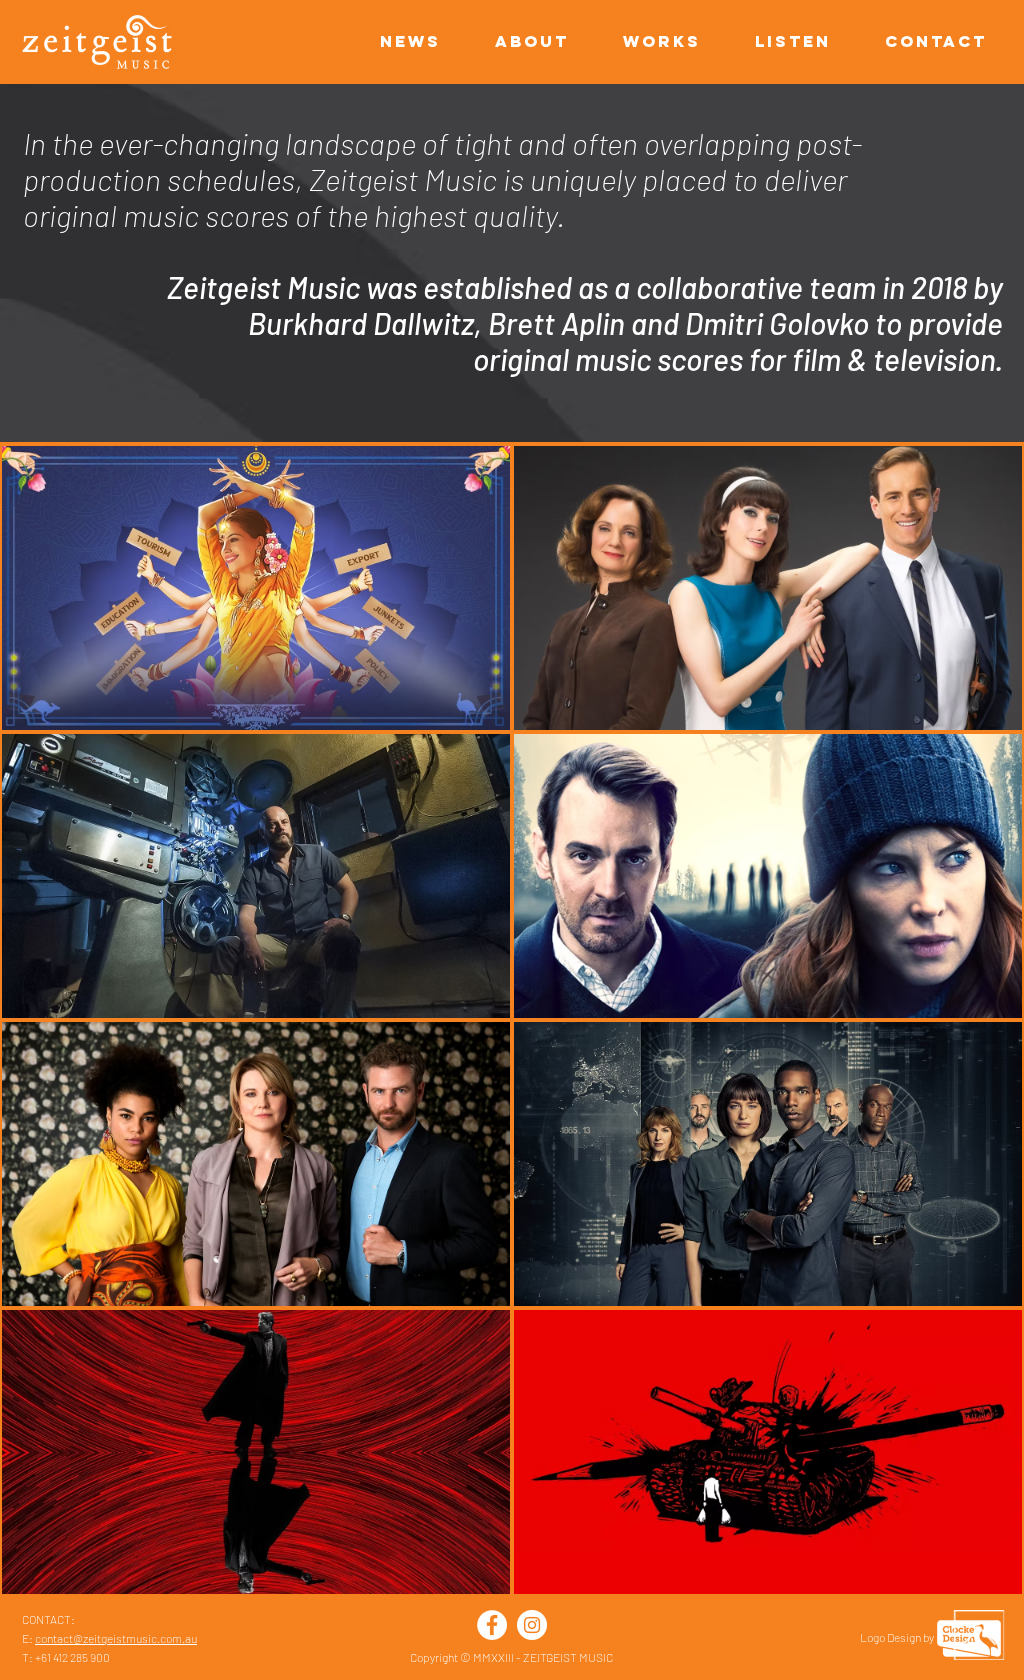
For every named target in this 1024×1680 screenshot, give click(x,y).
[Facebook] (492, 1625)
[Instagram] (532, 1625)
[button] (924, 41)
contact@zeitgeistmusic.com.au (116, 1638)
